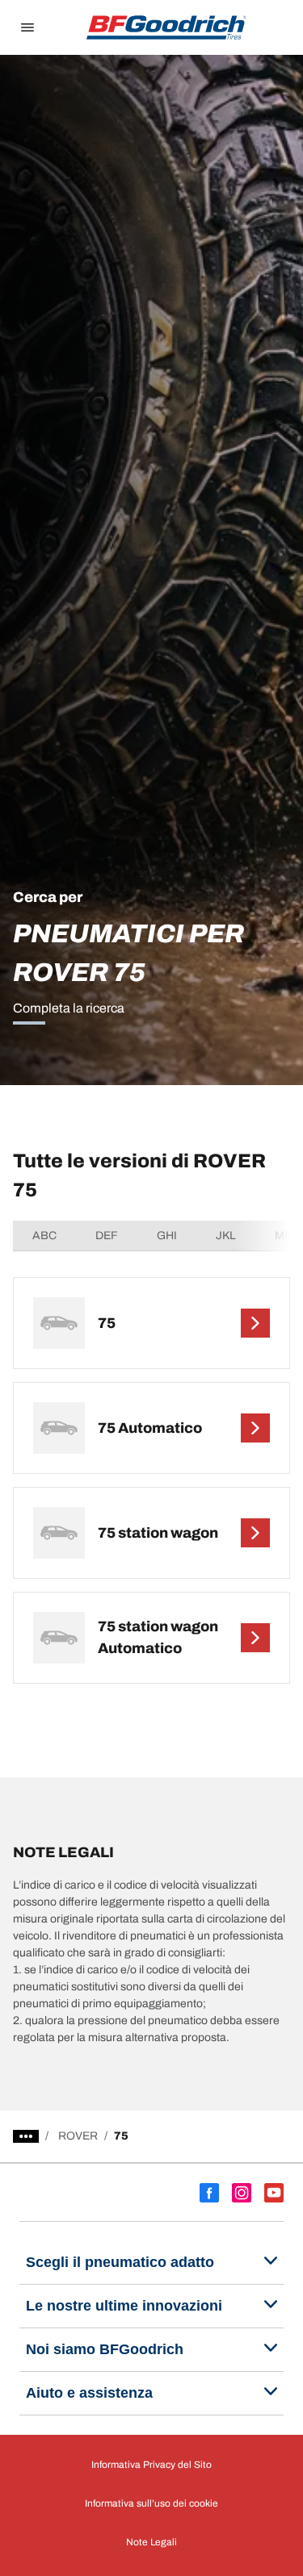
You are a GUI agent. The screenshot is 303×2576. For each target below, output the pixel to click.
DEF (107, 1236)
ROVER (78, 2136)
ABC (44, 1236)
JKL (226, 1236)
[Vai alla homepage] (166, 27)
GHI (167, 1236)
